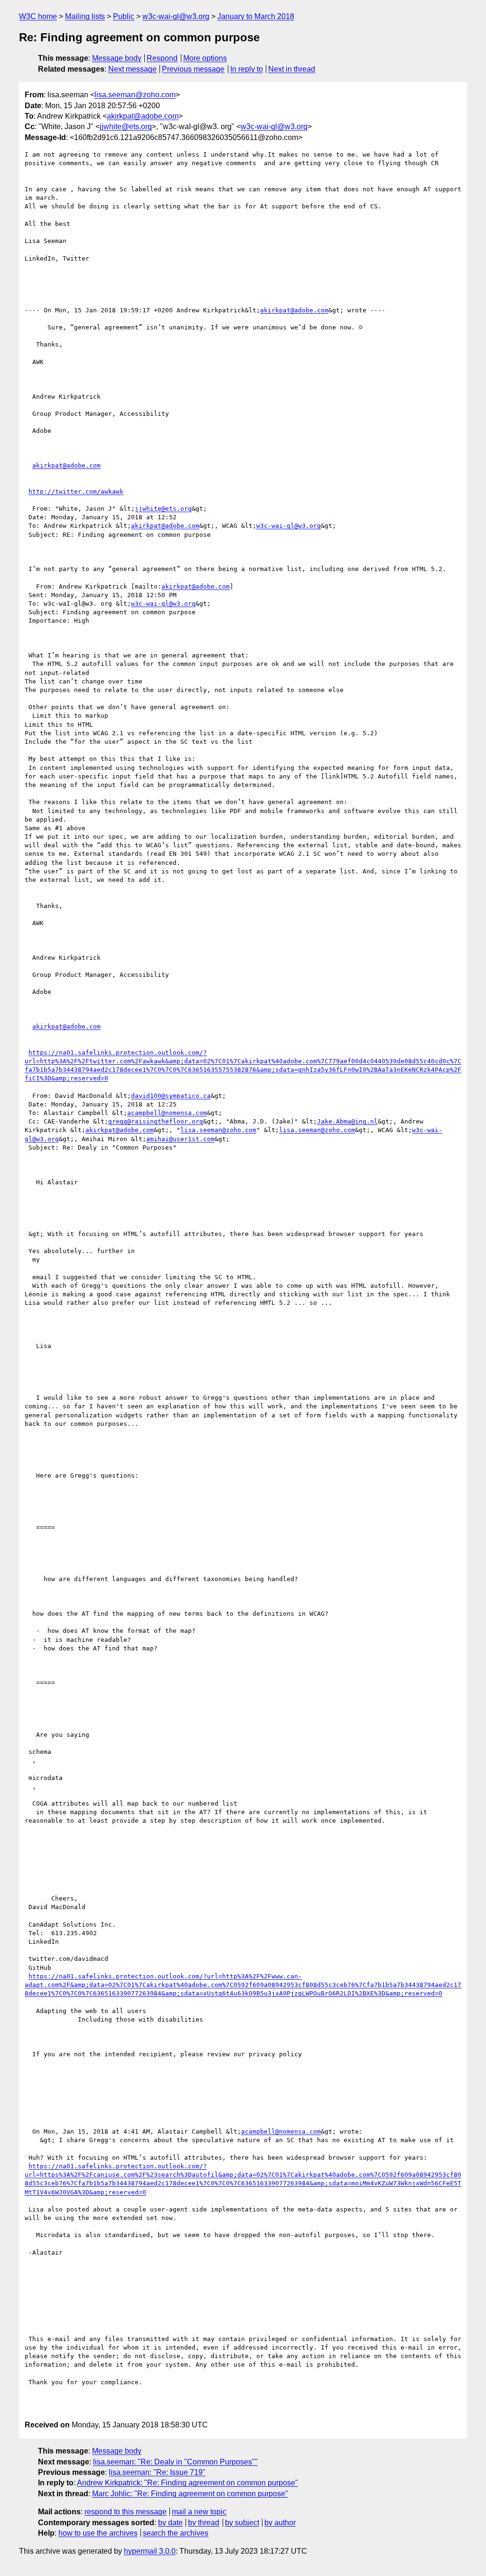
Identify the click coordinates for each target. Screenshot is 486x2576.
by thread (204, 2523)
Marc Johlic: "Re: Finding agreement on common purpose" (190, 2494)
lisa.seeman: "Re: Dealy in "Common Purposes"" (175, 2462)
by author (280, 2523)
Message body (117, 58)
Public (124, 16)
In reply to (247, 69)
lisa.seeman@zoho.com (135, 95)
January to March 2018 (256, 16)
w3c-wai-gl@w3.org (176, 16)
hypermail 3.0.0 (150, 2551)
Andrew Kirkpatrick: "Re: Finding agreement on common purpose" (187, 2483)
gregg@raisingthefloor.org (156, 1121)
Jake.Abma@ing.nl (347, 1121)
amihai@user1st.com (180, 1139)
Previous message (193, 69)
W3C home (38, 16)
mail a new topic (199, 2512)
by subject (242, 2523)
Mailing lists (85, 16)
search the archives (176, 2533)
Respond (162, 58)
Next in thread (292, 69)
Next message (132, 69)
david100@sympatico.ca (171, 1096)
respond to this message (126, 2512)
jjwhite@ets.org (126, 126)
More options (205, 58)
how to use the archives (98, 2533)
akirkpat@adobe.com (143, 116)
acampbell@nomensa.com (167, 1113)
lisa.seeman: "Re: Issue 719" (157, 2472)
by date (170, 2523)
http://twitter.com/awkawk (76, 492)
